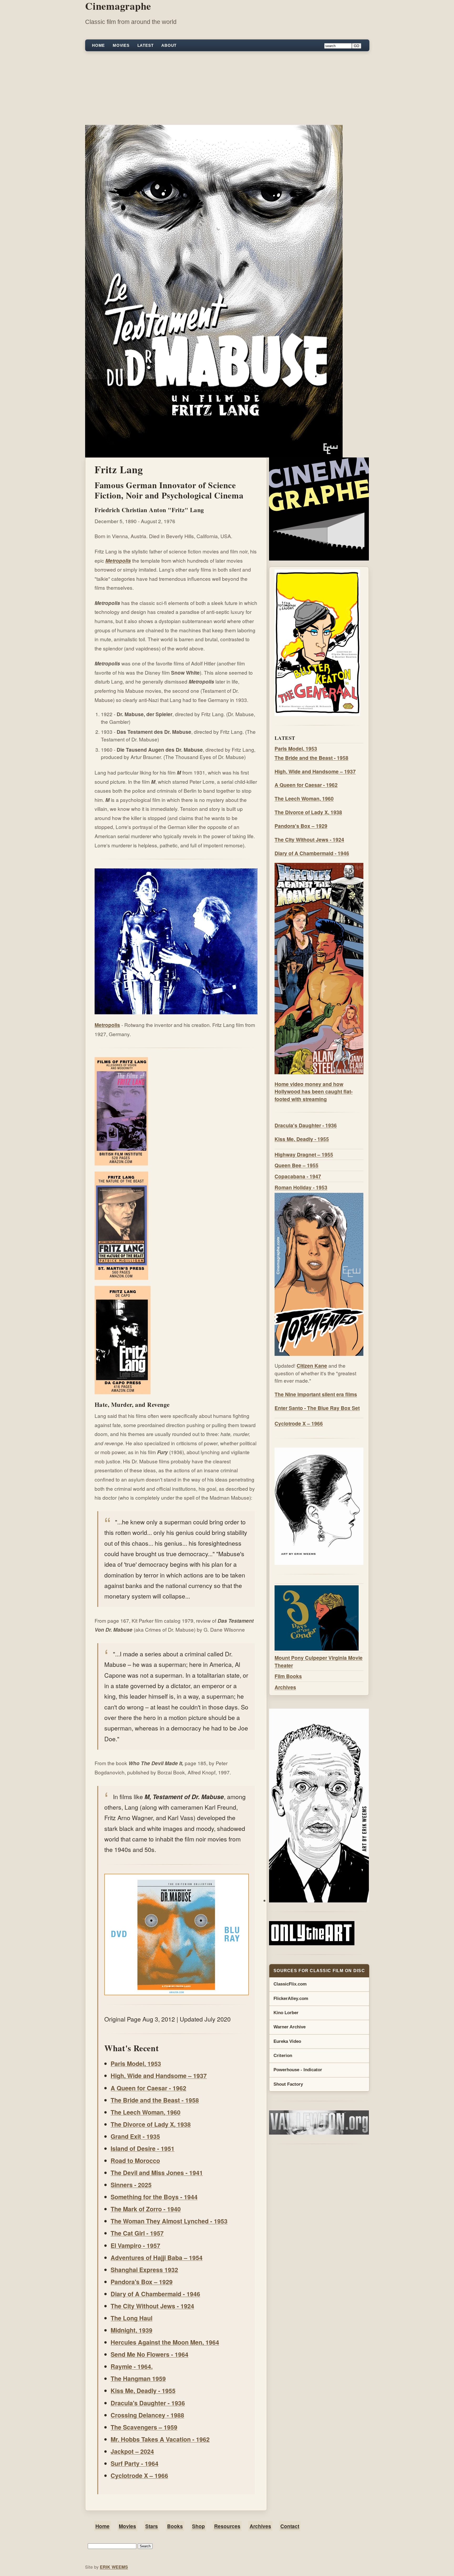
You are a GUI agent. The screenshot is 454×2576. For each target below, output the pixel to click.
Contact (290, 2526)
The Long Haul (131, 2318)
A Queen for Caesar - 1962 (148, 2088)
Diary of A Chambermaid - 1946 (155, 2294)
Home (98, 45)
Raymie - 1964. (132, 2366)
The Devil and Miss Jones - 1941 (157, 2173)
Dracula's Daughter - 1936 (148, 2403)
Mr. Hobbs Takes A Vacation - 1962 (160, 2439)
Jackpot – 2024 (132, 2451)
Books (175, 2526)
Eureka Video (287, 2041)
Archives (285, 1687)
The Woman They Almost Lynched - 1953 (169, 2221)
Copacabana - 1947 (298, 1176)
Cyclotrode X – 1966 (139, 2475)
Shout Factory (288, 2084)
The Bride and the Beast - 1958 (155, 2100)
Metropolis (118, 561)
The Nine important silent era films (316, 1394)
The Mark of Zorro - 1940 (146, 2209)
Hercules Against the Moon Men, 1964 (165, 2342)
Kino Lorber (286, 2013)
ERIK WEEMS (114, 2567)
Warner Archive (290, 2027)
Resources (227, 2526)
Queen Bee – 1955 (296, 1165)
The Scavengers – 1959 (144, 2427)
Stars (152, 2526)
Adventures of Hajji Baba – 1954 (157, 2257)
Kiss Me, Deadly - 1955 (143, 2391)
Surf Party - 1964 (135, 2463)
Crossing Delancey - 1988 (147, 2415)
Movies (121, 45)
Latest (146, 45)
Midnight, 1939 (131, 2330)
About (169, 45)
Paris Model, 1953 (136, 2063)
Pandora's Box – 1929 (142, 2282)
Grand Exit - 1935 (135, 2136)
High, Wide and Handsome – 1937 (159, 2076)
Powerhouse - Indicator (298, 2070)
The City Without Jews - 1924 (152, 2306)
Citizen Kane (312, 1366)
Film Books (288, 1676)
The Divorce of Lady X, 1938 (151, 2124)
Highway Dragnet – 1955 (304, 1154)
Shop (198, 2526)
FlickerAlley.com (291, 1999)
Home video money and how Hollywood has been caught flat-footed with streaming (314, 1092)
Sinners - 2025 (131, 2185)
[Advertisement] (227, 88)
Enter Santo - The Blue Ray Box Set (317, 1408)
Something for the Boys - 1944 (154, 2197)
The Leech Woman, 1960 (146, 2112)
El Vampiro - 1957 (135, 2245)
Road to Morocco (135, 2160)
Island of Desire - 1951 (143, 2148)
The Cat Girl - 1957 (137, 2233)
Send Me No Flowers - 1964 (149, 2354)
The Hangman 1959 (138, 2378)
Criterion (283, 2056)
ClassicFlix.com (290, 1984)
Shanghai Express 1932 (144, 2270)
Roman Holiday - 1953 (301, 1187)
